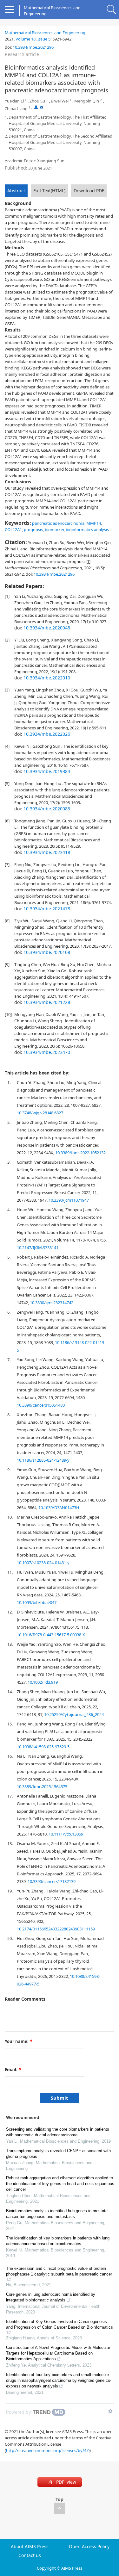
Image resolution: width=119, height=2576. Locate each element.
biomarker (54, 529)
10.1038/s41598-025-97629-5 (43, 1747)
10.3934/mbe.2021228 (47, 1002)
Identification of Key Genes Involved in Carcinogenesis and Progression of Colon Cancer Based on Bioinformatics (60, 2324)
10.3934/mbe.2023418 (47, 852)
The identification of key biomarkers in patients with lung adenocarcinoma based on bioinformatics (58, 2241)
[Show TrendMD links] (110, 2411)
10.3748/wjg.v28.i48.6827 (40, 1113)
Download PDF (89, 191)
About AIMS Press (30, 2547)
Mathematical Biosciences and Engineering (45, 33)
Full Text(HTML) (49, 191)
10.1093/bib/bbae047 (37, 1602)
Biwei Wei (60, 101)
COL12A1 (13, 529)
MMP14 (94, 523)
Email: (13, 2070)
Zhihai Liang (16, 108)
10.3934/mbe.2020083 (47, 809)
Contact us (30, 2555)
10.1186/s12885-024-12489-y (43, 1460)
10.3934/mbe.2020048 (47, 628)
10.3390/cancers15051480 (41, 1405)
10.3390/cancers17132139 (52, 1881)
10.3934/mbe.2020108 (47, 952)
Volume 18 (26, 39)
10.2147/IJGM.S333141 (38, 1248)
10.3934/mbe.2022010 (47, 678)
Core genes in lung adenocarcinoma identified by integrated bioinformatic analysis (51, 2297)
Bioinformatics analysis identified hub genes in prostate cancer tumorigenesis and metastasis (57, 2214)
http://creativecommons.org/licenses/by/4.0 (48, 2450)
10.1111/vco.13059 (66, 1834)
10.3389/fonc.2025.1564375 (42, 1786)
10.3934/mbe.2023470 (47, 1052)
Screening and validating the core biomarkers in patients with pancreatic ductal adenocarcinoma (58, 2132)
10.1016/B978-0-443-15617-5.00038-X (51, 1635)
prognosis (33, 529)
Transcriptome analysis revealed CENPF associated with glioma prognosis (58, 2154)
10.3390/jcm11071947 (69, 1200)
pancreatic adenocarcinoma (58, 523)
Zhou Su (37, 101)
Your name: (19, 2041)
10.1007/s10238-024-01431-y (43, 1563)
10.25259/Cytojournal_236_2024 (74, 1714)
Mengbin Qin (87, 101)
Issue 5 (44, 39)
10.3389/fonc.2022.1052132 (80, 1153)
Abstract (16, 191)
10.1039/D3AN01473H (59, 1508)
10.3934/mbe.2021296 (33, 47)
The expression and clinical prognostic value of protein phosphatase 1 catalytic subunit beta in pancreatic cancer (59, 2271)
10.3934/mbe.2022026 (47, 734)
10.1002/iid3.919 (43, 1682)
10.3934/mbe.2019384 (47, 771)
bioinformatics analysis (87, 529)
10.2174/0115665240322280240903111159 (56, 1929)
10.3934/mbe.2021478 (47, 909)
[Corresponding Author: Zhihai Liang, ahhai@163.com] (36, 107)
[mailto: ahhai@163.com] (41, 107)
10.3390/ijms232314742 (52, 1303)
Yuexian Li (14, 101)
